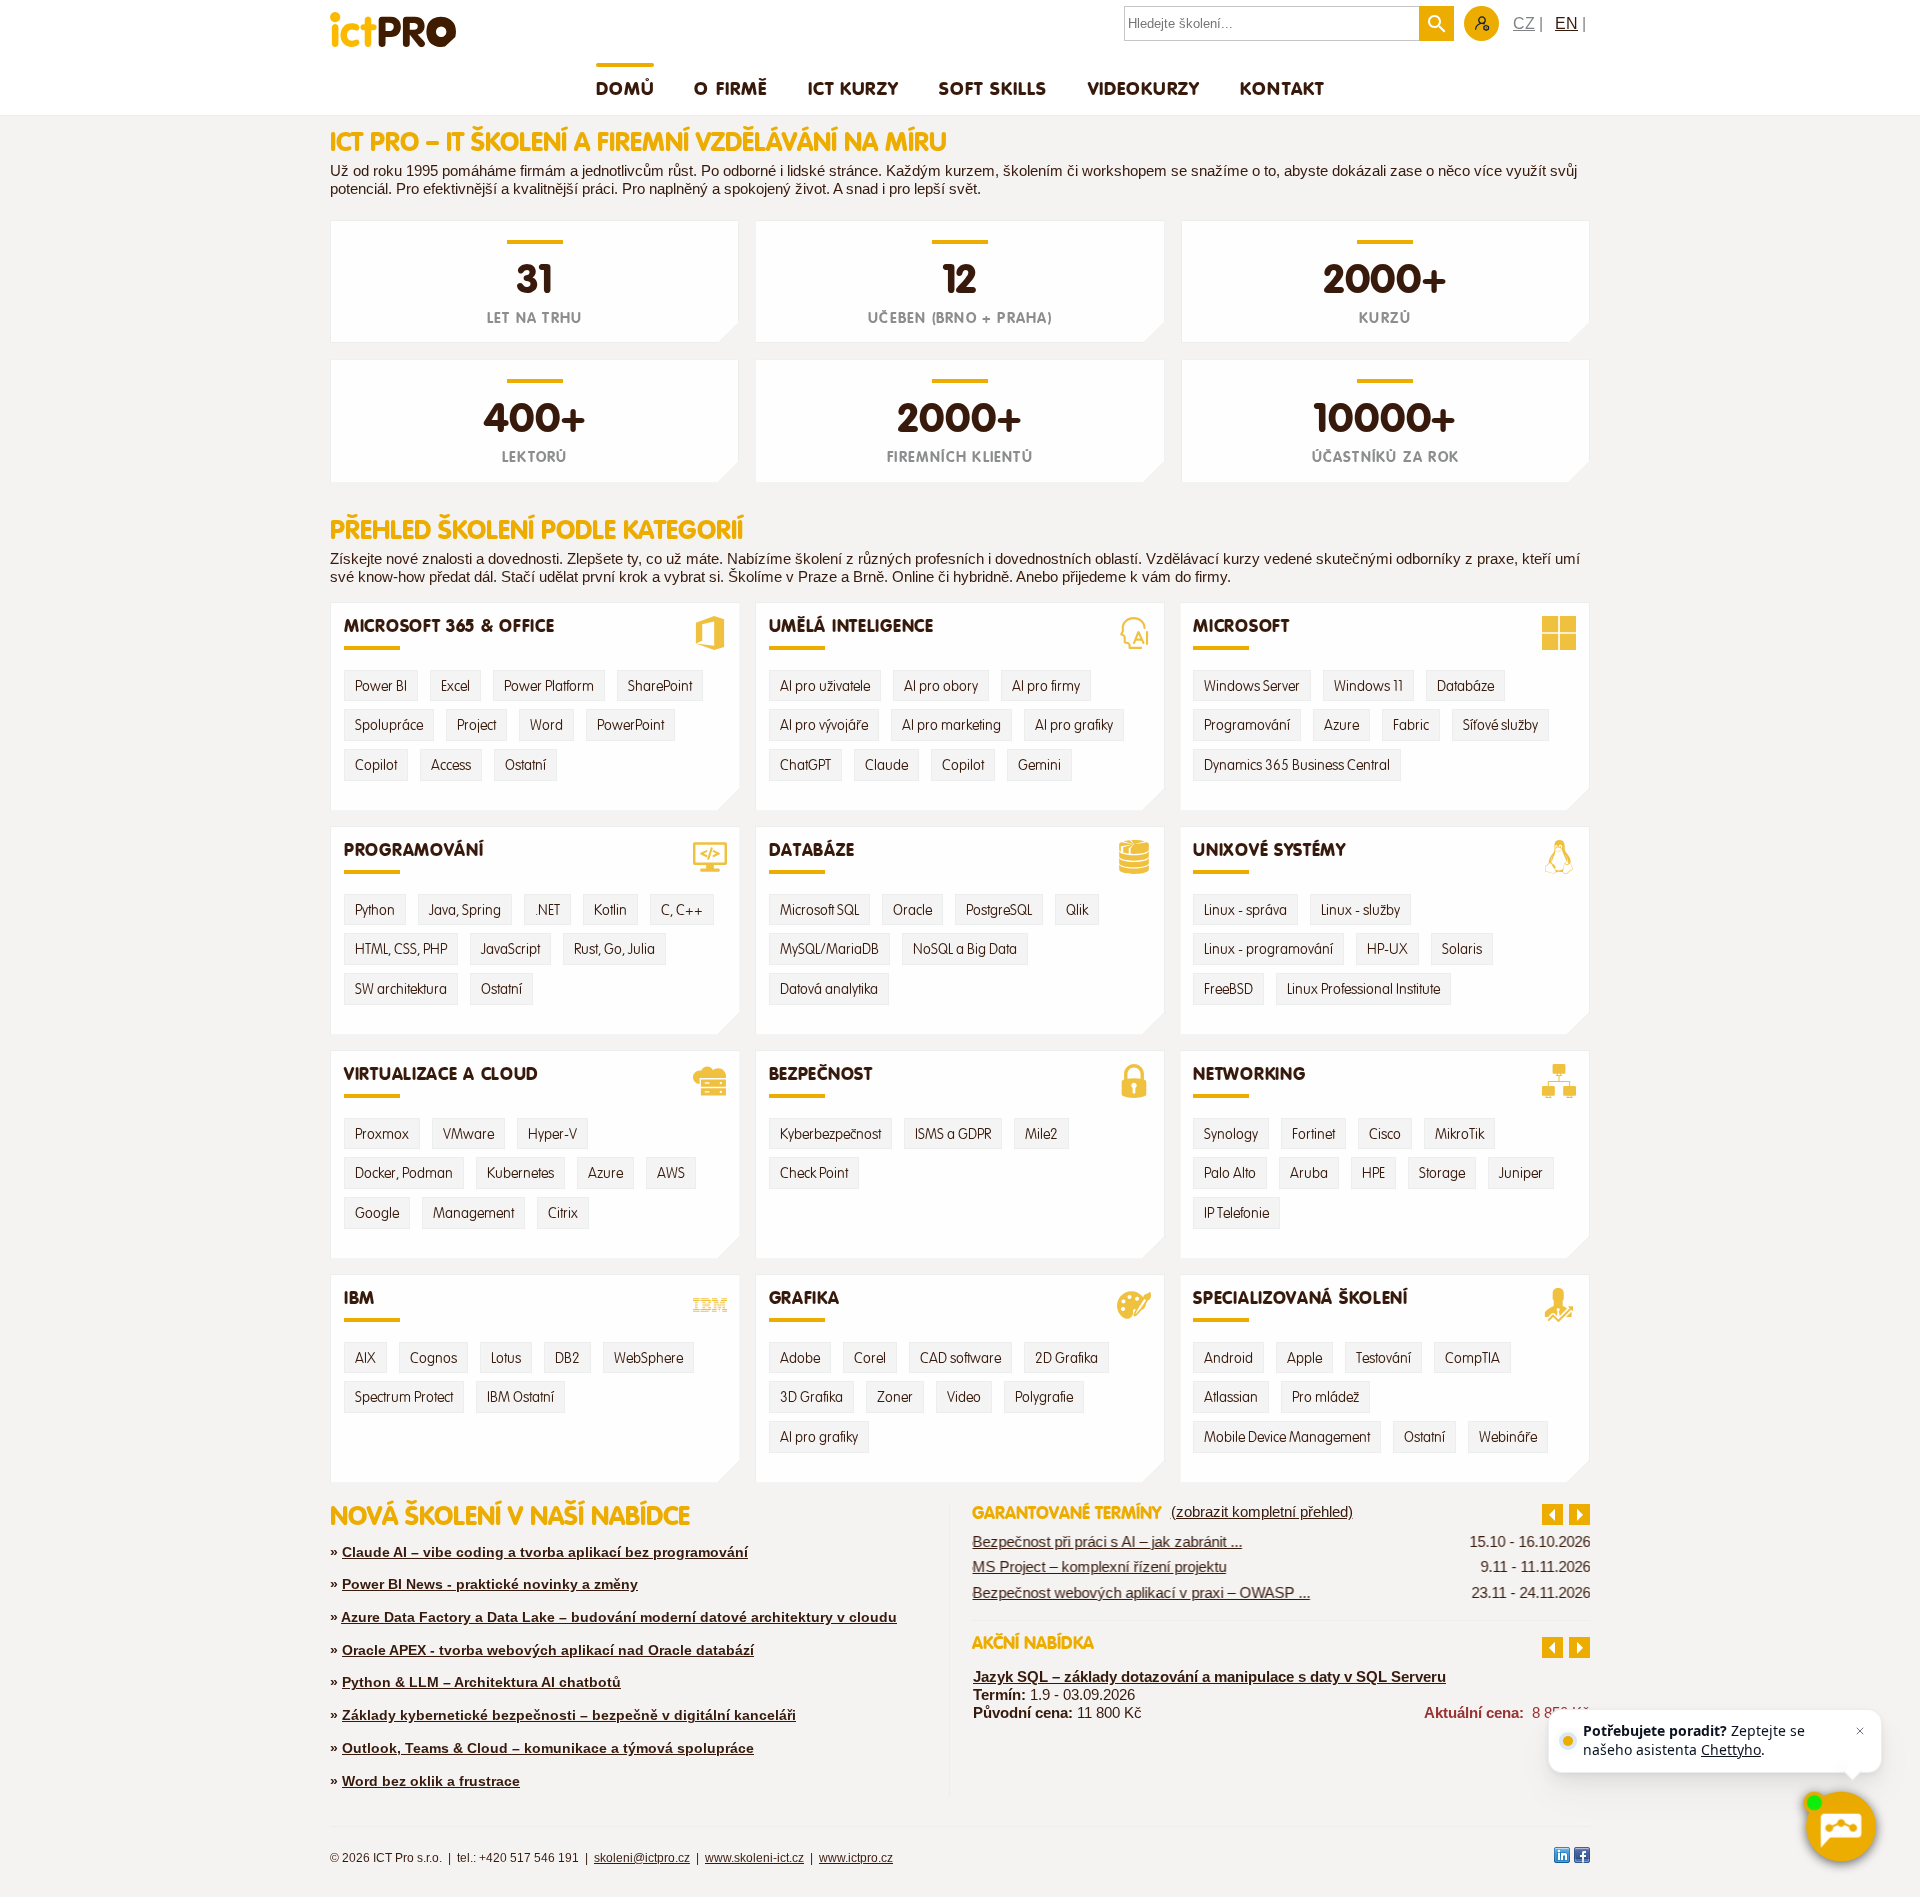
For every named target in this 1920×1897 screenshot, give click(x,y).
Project (476, 725)
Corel (870, 1358)
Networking (1249, 1074)
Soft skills (993, 88)
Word (546, 725)
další (1579, 1514)
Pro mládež (1325, 1397)
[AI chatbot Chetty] (1840, 1827)
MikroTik (1459, 1134)
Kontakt (1282, 88)
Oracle (912, 910)
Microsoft (1241, 626)
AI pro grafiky (1074, 725)
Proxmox (382, 1134)
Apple (1304, 1358)
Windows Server (1252, 686)
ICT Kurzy (853, 88)
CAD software (960, 1358)
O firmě (730, 88)
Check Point (814, 1173)
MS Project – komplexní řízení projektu (1099, 1567)
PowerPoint (630, 725)
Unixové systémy (1269, 850)
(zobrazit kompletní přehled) (1262, 1512)
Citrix (563, 1213)
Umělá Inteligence (851, 626)
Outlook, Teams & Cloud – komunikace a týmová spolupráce (548, 1748)
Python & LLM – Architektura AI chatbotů (481, 1682)
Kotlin (610, 910)
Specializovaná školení (1300, 1298)
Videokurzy (1144, 88)
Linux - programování (1268, 949)
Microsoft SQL (819, 910)
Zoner (895, 1397)
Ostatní (525, 765)
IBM (359, 1298)
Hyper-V (552, 1134)
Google (377, 1213)
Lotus (506, 1358)
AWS (671, 1173)
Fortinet (1313, 1134)
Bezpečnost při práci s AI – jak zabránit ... (1107, 1542)
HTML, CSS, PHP (401, 949)
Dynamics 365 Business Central (1297, 765)
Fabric (1411, 725)
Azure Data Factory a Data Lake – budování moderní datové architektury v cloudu (619, 1617)
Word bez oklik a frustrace (431, 1781)
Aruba (1309, 1173)
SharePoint (660, 686)
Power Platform (549, 686)
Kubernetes (520, 1173)
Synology (1231, 1134)
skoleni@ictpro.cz (642, 1858)
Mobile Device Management (1287, 1437)
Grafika (804, 1298)
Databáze (1465, 686)
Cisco (1385, 1134)
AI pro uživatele (825, 686)
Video (964, 1397)
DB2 (567, 1358)
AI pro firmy (1046, 686)
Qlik (1077, 910)
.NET (547, 910)
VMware (468, 1134)
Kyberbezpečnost (830, 1134)
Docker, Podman (404, 1173)
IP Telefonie (1236, 1213)
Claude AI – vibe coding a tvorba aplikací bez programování (545, 1552)
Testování (1383, 1358)
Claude (886, 765)
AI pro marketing (951, 725)
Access (451, 765)
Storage (1442, 1173)
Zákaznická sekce (1481, 23)
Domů (625, 88)
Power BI (381, 686)
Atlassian (1231, 1397)
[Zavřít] (1860, 1731)
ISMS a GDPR (953, 1134)
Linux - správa (1245, 910)
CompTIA (1472, 1358)
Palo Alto (1230, 1173)
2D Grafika (1066, 1358)
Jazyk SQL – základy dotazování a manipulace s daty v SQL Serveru (1209, 1677)
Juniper (1521, 1173)
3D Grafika (811, 1397)
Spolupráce (389, 725)
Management (473, 1213)
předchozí (1552, 1514)
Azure (1341, 725)
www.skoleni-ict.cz (754, 1858)
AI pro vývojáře (824, 725)
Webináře (1508, 1437)
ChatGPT (805, 765)
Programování (1247, 725)
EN (1566, 23)
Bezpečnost (821, 1074)
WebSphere (648, 1358)
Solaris (1462, 949)
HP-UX (1387, 949)
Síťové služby (1500, 725)
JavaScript (510, 949)
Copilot (376, 765)
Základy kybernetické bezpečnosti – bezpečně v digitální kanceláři (569, 1715)
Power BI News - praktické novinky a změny (490, 1584)
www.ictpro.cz (856, 1858)
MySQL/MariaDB (829, 949)
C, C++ (682, 910)
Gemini (1039, 765)
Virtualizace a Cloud (441, 1074)
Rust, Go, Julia (614, 949)
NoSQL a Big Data (965, 949)
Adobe (800, 1358)
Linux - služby (1360, 910)
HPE (1373, 1173)
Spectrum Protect (404, 1397)
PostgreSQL (999, 910)
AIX (365, 1358)
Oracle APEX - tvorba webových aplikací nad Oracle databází (548, 1650)
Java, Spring (465, 910)
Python (375, 910)
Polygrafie (1044, 1397)
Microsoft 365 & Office (449, 626)
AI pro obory (941, 686)
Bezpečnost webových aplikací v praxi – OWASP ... (1141, 1592)
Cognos (433, 1358)
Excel (455, 686)
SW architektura (401, 989)
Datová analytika (829, 989)
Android (1228, 1358)
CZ (1524, 23)
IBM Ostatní (520, 1397)
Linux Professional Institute (1363, 989)
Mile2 (1041, 1134)
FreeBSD (1228, 989)
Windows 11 (1368, 686)
